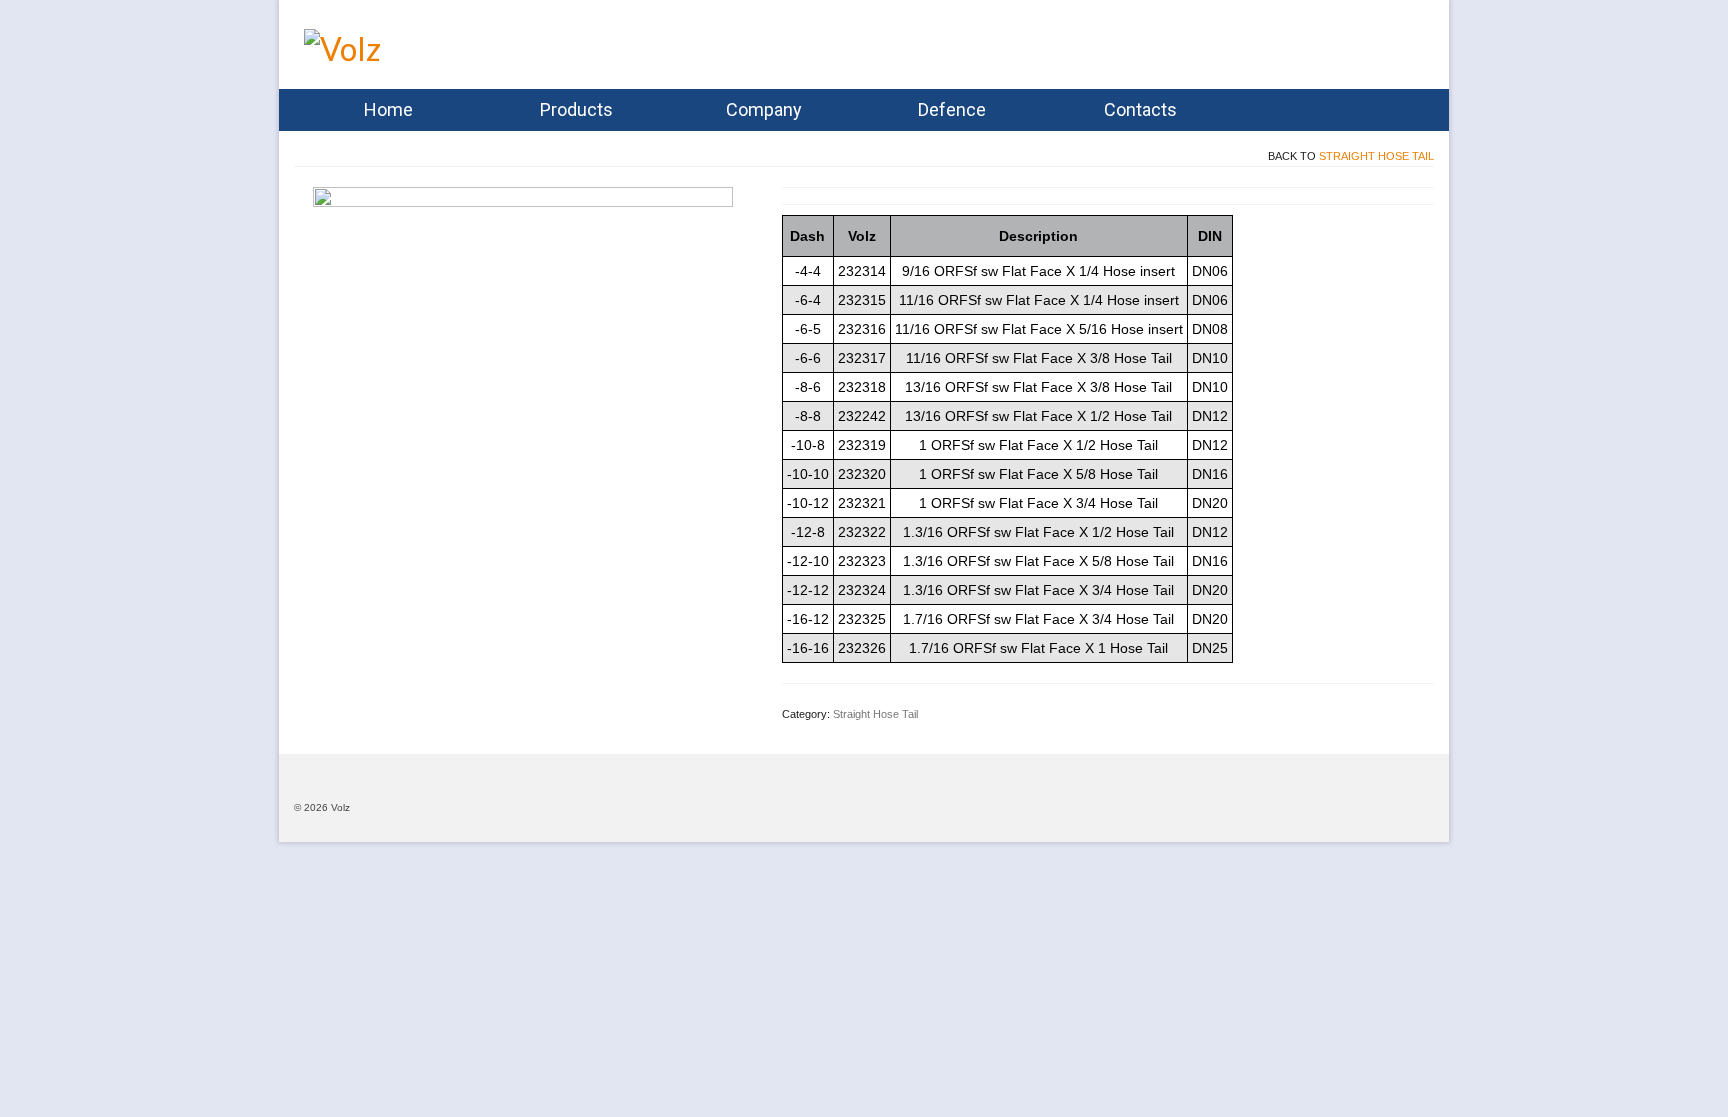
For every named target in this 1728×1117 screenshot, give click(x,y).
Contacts (1140, 109)
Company (764, 109)
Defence (952, 109)
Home (388, 109)
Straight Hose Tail (1376, 156)
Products (576, 109)
